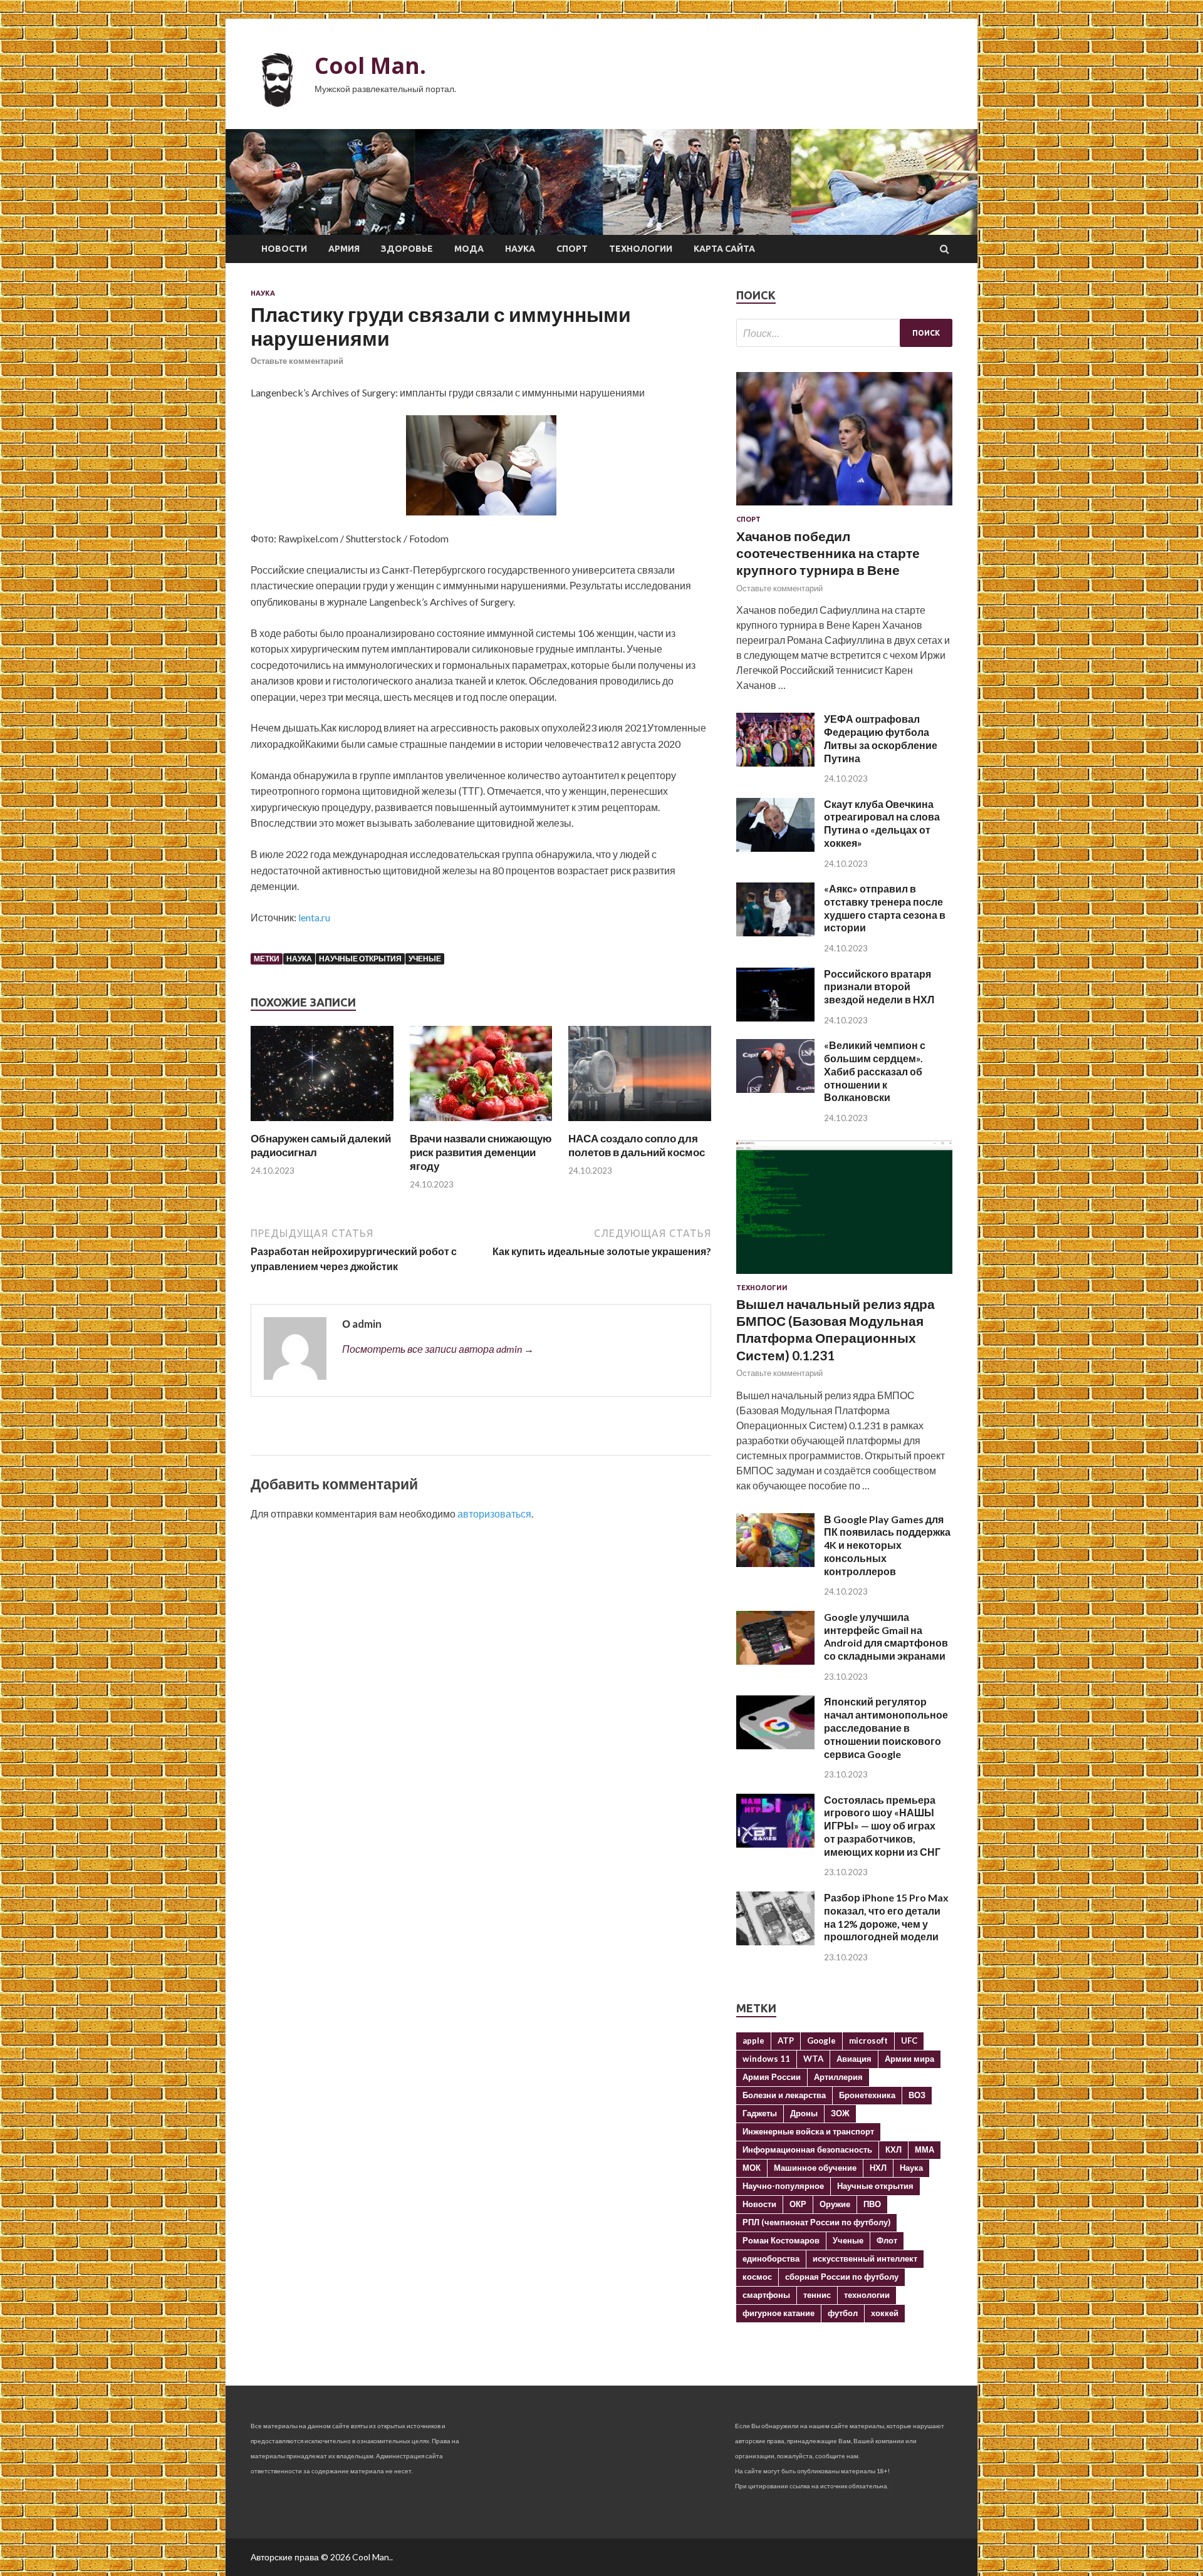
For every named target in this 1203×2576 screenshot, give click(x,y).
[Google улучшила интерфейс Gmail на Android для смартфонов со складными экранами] (775, 1661)
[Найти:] (844, 333)
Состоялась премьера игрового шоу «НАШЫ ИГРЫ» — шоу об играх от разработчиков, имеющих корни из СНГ (882, 1826)
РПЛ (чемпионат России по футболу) (816, 2222)
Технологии (641, 249)
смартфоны (766, 2295)
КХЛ (893, 2149)
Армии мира (909, 2059)
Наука (520, 249)
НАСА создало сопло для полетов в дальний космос (637, 1145)
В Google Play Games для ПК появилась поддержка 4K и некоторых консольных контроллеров (887, 1545)
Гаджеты (760, 2113)
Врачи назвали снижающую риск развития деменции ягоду (481, 1152)
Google (821, 2041)
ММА (924, 2149)
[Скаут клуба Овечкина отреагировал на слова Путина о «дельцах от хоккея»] (775, 848)
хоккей (885, 2313)
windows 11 (766, 2059)
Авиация (854, 2059)
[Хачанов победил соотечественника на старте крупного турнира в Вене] (844, 508)
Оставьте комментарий (297, 361)
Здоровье (407, 249)
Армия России (772, 2077)
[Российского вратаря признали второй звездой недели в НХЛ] (775, 1017)
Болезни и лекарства (784, 2095)
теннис (817, 2295)
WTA (813, 2059)
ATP (786, 2041)
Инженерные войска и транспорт (808, 2131)
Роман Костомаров (781, 2240)
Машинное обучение (815, 2168)
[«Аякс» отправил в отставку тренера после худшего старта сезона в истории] (775, 932)
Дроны (804, 2113)
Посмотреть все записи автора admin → (438, 1349)
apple (753, 2041)
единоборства (771, 2258)
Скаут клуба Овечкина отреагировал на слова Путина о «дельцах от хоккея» (882, 823)
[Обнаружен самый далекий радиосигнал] (322, 1124)
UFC (909, 2041)
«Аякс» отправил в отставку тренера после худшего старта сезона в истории (885, 908)
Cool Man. (370, 65)
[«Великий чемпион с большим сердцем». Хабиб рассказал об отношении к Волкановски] (775, 1089)
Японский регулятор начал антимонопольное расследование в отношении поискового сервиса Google (886, 1727)
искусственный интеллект (865, 2258)
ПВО (872, 2204)
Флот (887, 2240)
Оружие (835, 2204)
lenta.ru (314, 917)
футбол (843, 2313)
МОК (752, 2168)
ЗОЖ (840, 2113)
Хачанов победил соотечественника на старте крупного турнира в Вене (828, 553)
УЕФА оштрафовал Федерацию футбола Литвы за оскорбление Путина (881, 738)
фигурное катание (779, 2313)
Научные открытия (360, 959)
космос (757, 2277)
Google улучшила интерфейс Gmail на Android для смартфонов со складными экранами (886, 1636)
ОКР (798, 2204)
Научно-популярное (783, 2186)
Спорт (572, 249)
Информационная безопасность (807, 2149)
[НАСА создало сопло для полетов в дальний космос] (640, 1124)
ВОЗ (917, 2095)
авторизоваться (494, 1513)
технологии (867, 2295)
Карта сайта (724, 249)
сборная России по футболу (842, 2277)
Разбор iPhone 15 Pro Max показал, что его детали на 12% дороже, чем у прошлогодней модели (886, 1917)
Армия (344, 249)
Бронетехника (867, 2095)
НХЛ (878, 2168)
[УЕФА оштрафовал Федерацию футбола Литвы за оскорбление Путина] (775, 763)
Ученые (425, 959)
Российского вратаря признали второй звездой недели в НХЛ (879, 987)
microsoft (868, 2041)
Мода (469, 249)
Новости (284, 249)
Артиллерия (838, 2077)
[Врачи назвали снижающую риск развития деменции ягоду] (481, 1124)
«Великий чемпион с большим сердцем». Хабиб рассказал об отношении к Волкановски (875, 1071)
